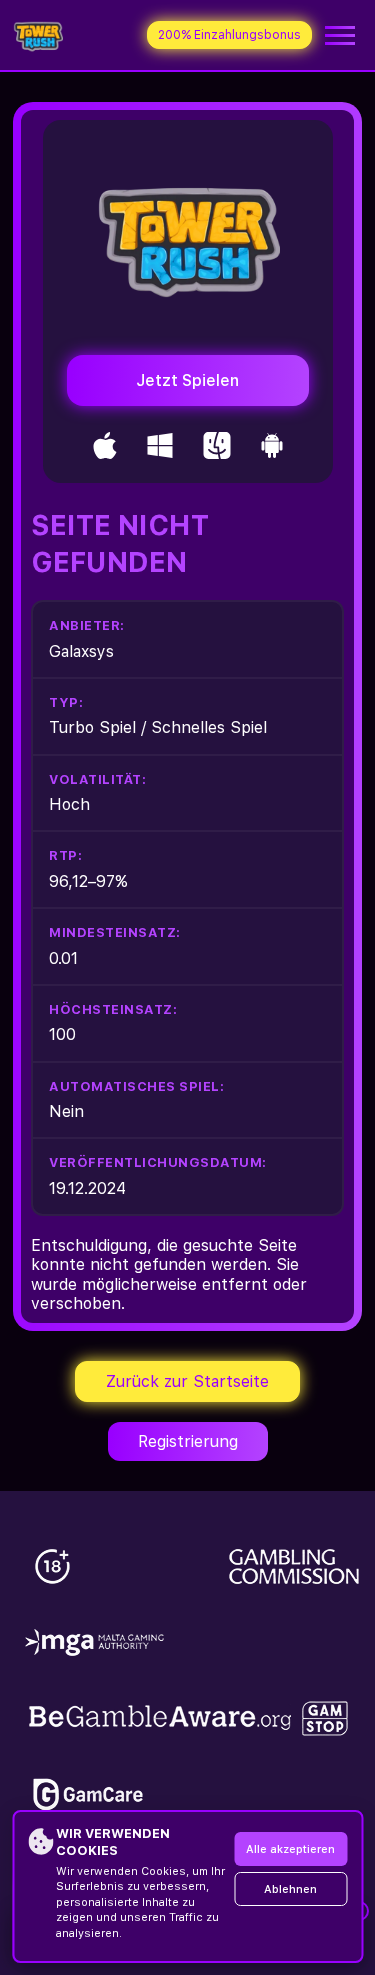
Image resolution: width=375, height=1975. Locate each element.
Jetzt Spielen (187, 380)
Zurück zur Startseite (187, 1381)
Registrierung (188, 1441)
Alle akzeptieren (290, 1849)
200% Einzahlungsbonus (229, 35)
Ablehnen (290, 1889)
